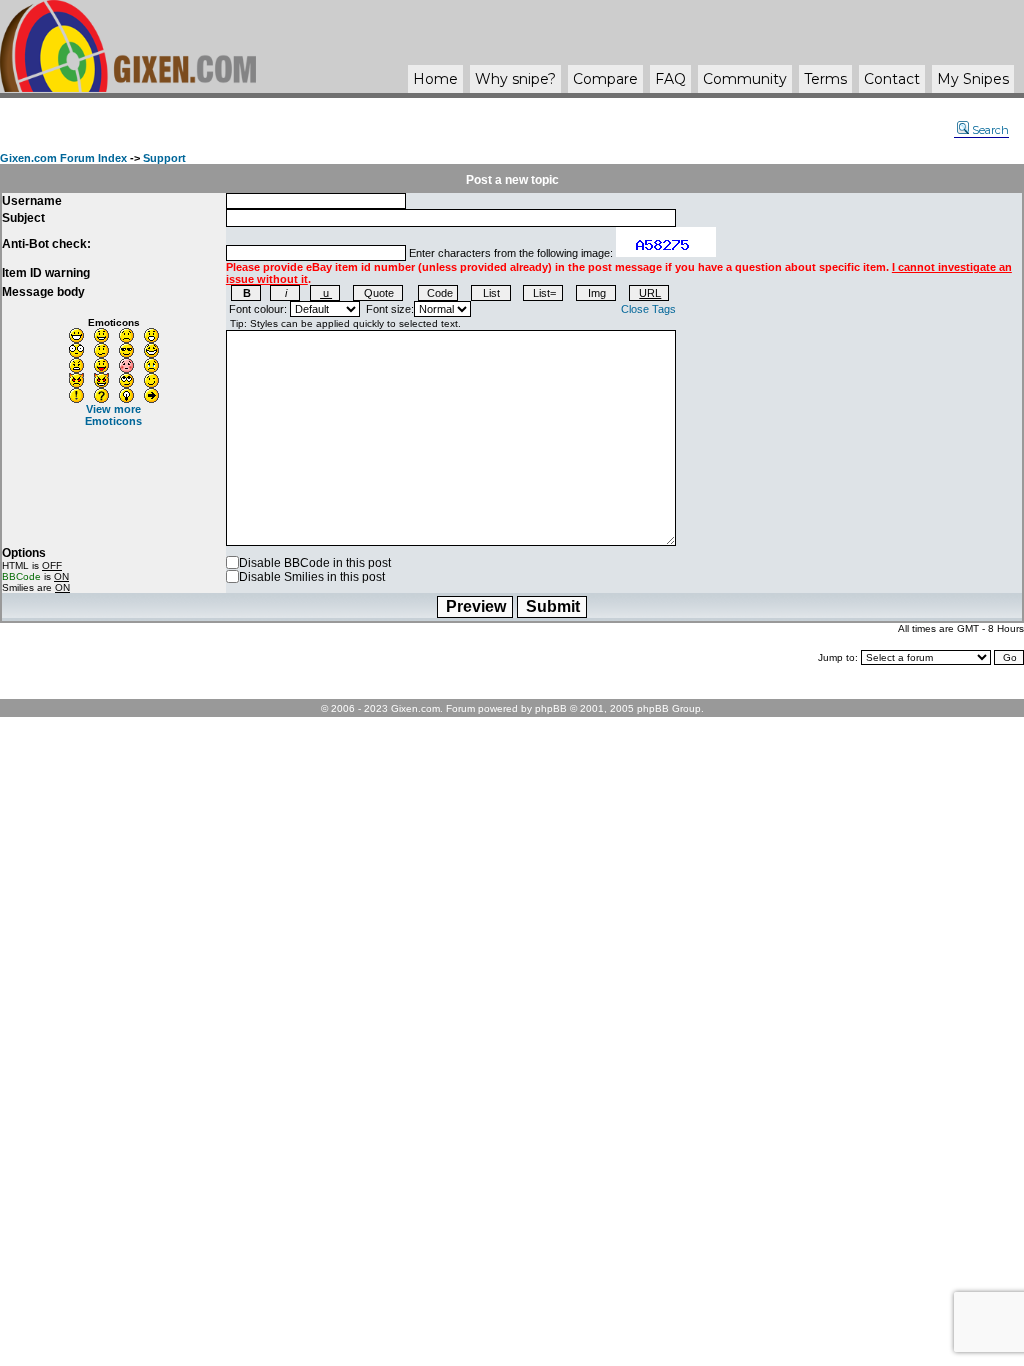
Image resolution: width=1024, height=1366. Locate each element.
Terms (825, 79)
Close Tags (648, 309)
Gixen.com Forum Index (63, 158)
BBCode (21, 576)
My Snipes (973, 79)
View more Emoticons (113, 415)
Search (990, 130)
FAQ (670, 79)
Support (164, 158)
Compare (605, 79)
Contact (892, 79)
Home (435, 79)
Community (745, 79)
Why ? (515, 79)
